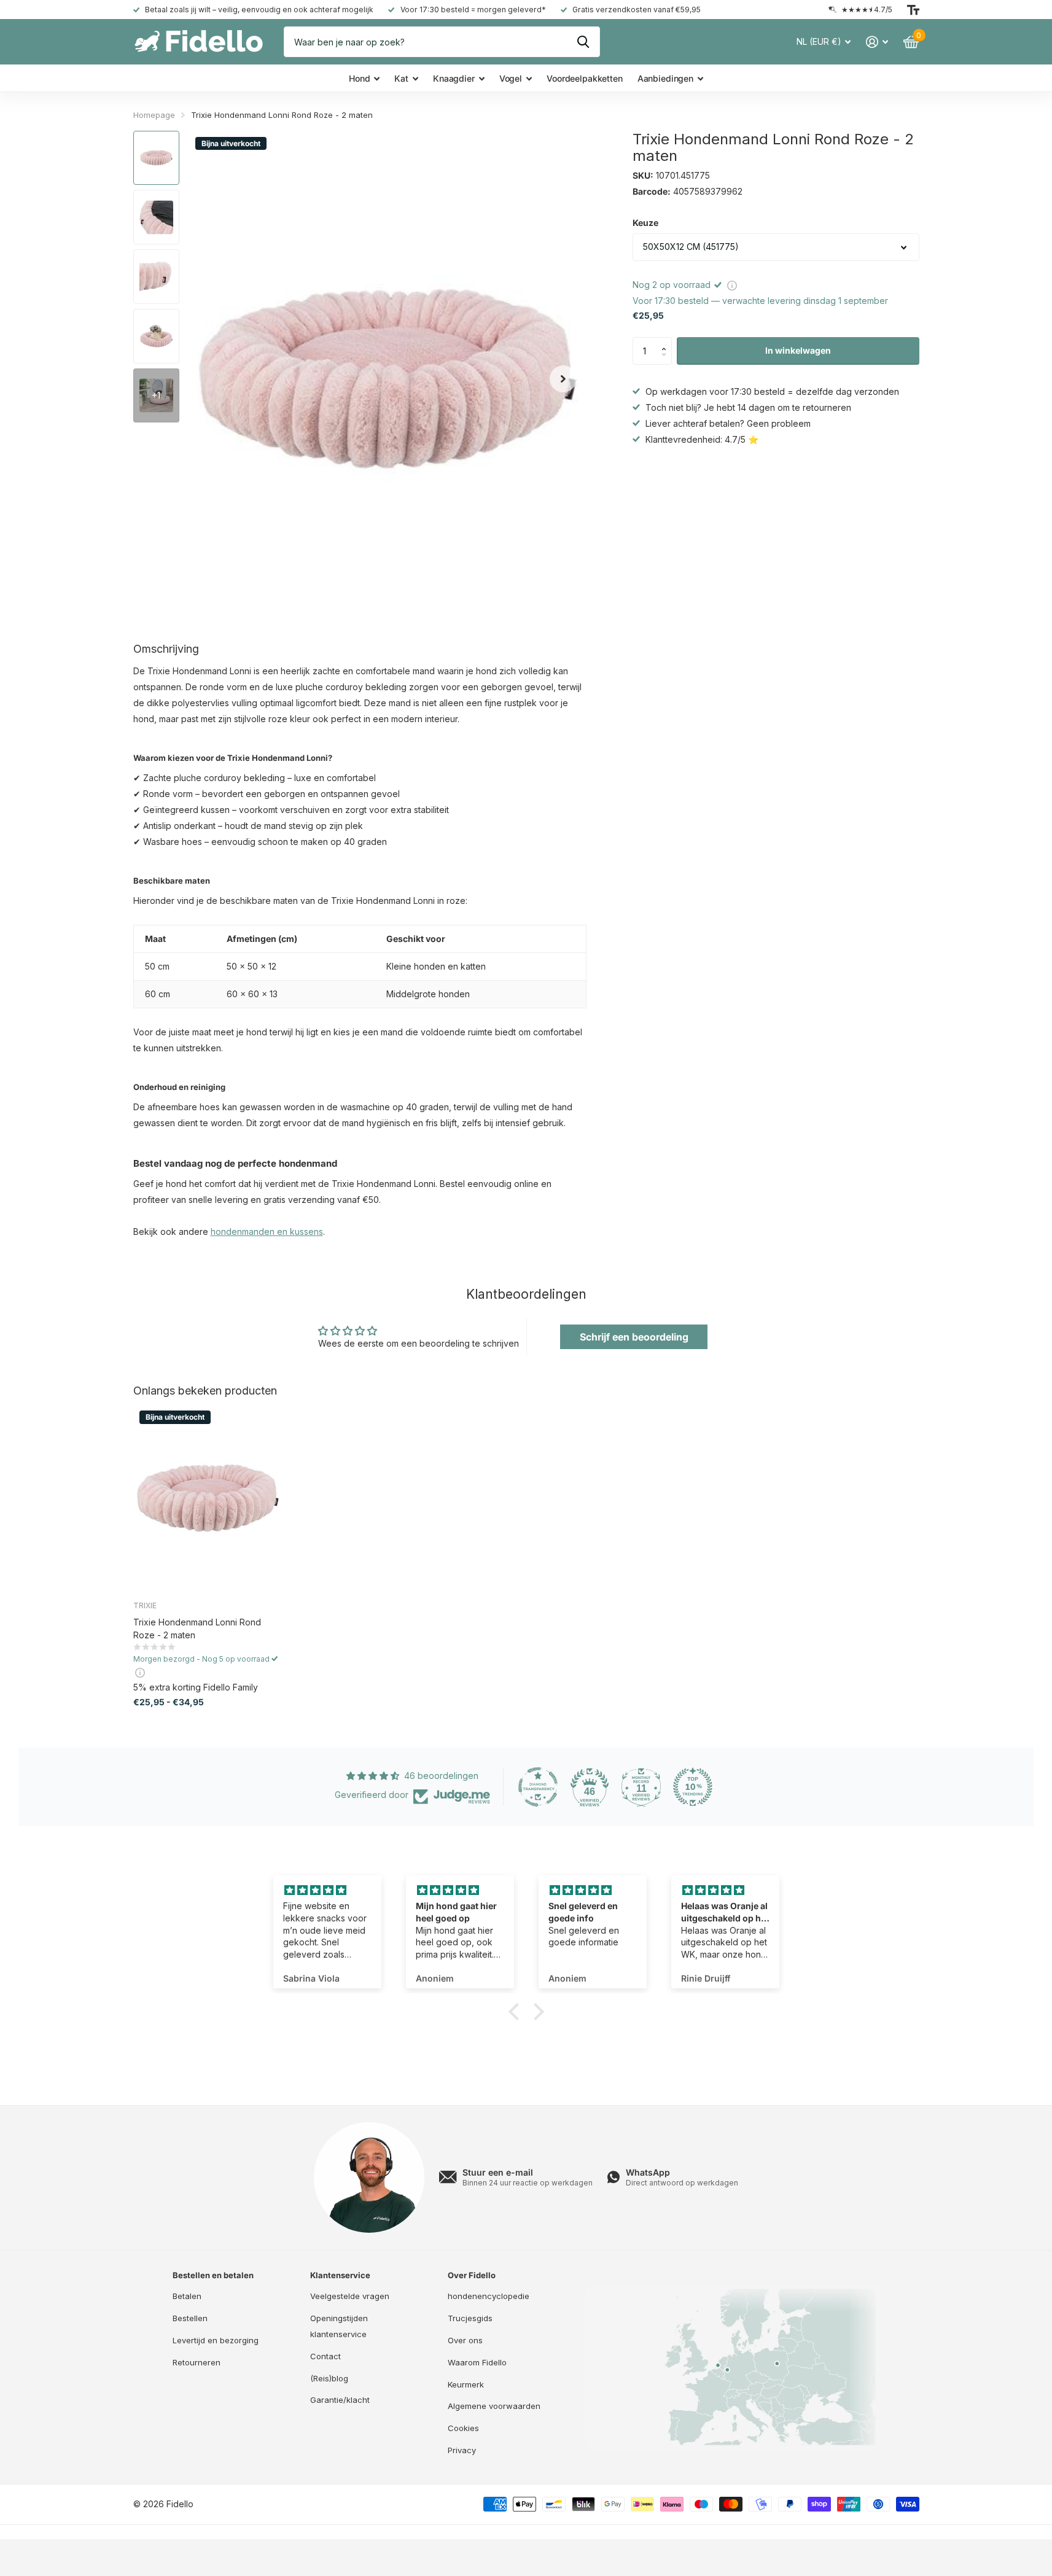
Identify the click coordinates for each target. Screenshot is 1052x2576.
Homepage (154, 115)
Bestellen (190, 2318)
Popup (732, 285)
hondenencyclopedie (489, 2296)
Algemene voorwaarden (494, 2406)
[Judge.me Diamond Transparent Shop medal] (538, 1787)
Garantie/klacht (340, 2400)
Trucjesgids (470, 2318)
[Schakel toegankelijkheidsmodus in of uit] (913, 10)
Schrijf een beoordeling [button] (634, 1337)
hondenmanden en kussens (267, 1232)
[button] (667, 341)
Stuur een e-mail (498, 2172)
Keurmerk (466, 2384)
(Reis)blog (329, 2378)
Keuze (645, 223)
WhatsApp (648, 2172)
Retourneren (197, 2362)
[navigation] (156, 158)
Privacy (462, 2450)
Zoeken (583, 42)
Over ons (465, 2340)
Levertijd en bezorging (216, 2340)
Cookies (463, 2428)
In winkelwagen (798, 350)
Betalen (187, 2296)
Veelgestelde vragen (350, 2296)
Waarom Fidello (477, 2362)
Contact (325, 2356)
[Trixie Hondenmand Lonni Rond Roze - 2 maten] (208, 1498)
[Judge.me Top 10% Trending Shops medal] (693, 1787)
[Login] (877, 42)
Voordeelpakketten (585, 78)
